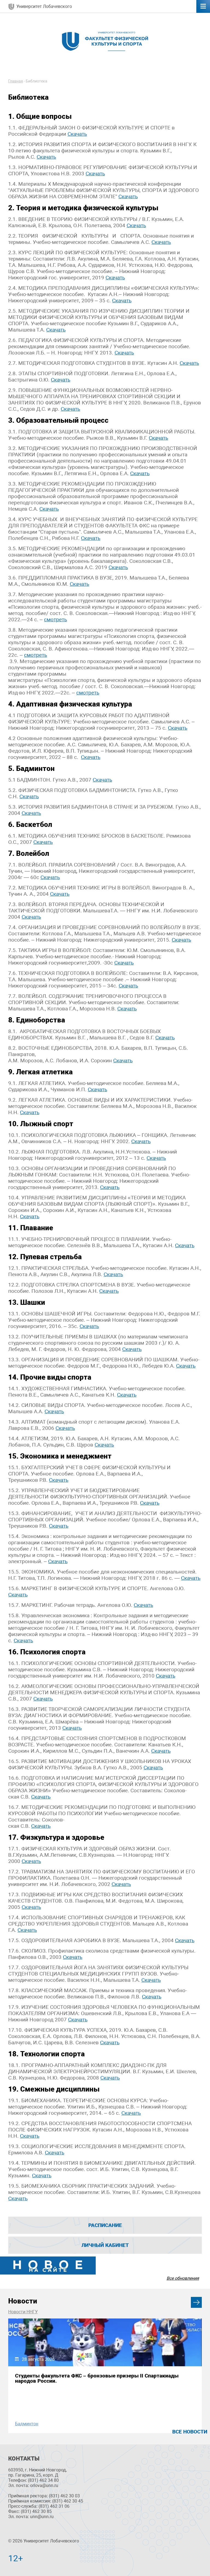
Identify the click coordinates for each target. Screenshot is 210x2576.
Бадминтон (27, 2424)
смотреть (56, 619)
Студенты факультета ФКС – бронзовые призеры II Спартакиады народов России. (97, 2378)
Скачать (77, 134)
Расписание (105, 2225)
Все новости (190, 2432)
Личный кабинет (105, 2245)
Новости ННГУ (23, 2312)
